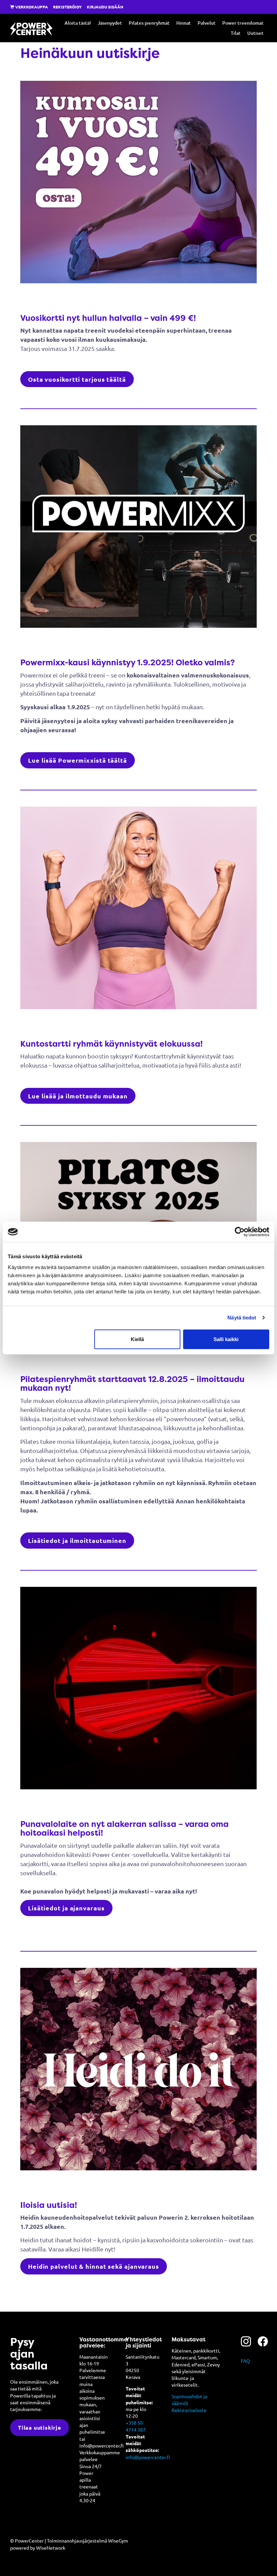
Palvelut (207, 23)
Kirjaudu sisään (105, 7)
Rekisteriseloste (189, 2410)
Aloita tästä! (78, 23)
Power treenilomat (243, 23)
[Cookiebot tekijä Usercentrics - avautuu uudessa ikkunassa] (240, 1232)
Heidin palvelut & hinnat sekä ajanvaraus (94, 2266)
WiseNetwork (51, 2548)
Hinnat (184, 23)
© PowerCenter (27, 2541)
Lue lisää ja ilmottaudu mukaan (78, 1096)
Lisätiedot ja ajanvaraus (66, 1908)
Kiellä (137, 1339)
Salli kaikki (226, 1339)
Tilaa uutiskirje (40, 2427)
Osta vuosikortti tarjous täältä (77, 379)
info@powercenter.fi (148, 2457)
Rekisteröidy (67, 7)
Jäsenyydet (110, 23)
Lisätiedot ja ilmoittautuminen (77, 1540)
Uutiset (255, 33)
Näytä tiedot (242, 1318)
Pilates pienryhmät (149, 23)
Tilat (236, 33)
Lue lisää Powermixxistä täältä (78, 760)
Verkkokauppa (31, 7)
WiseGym (118, 2541)
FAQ (245, 2361)
